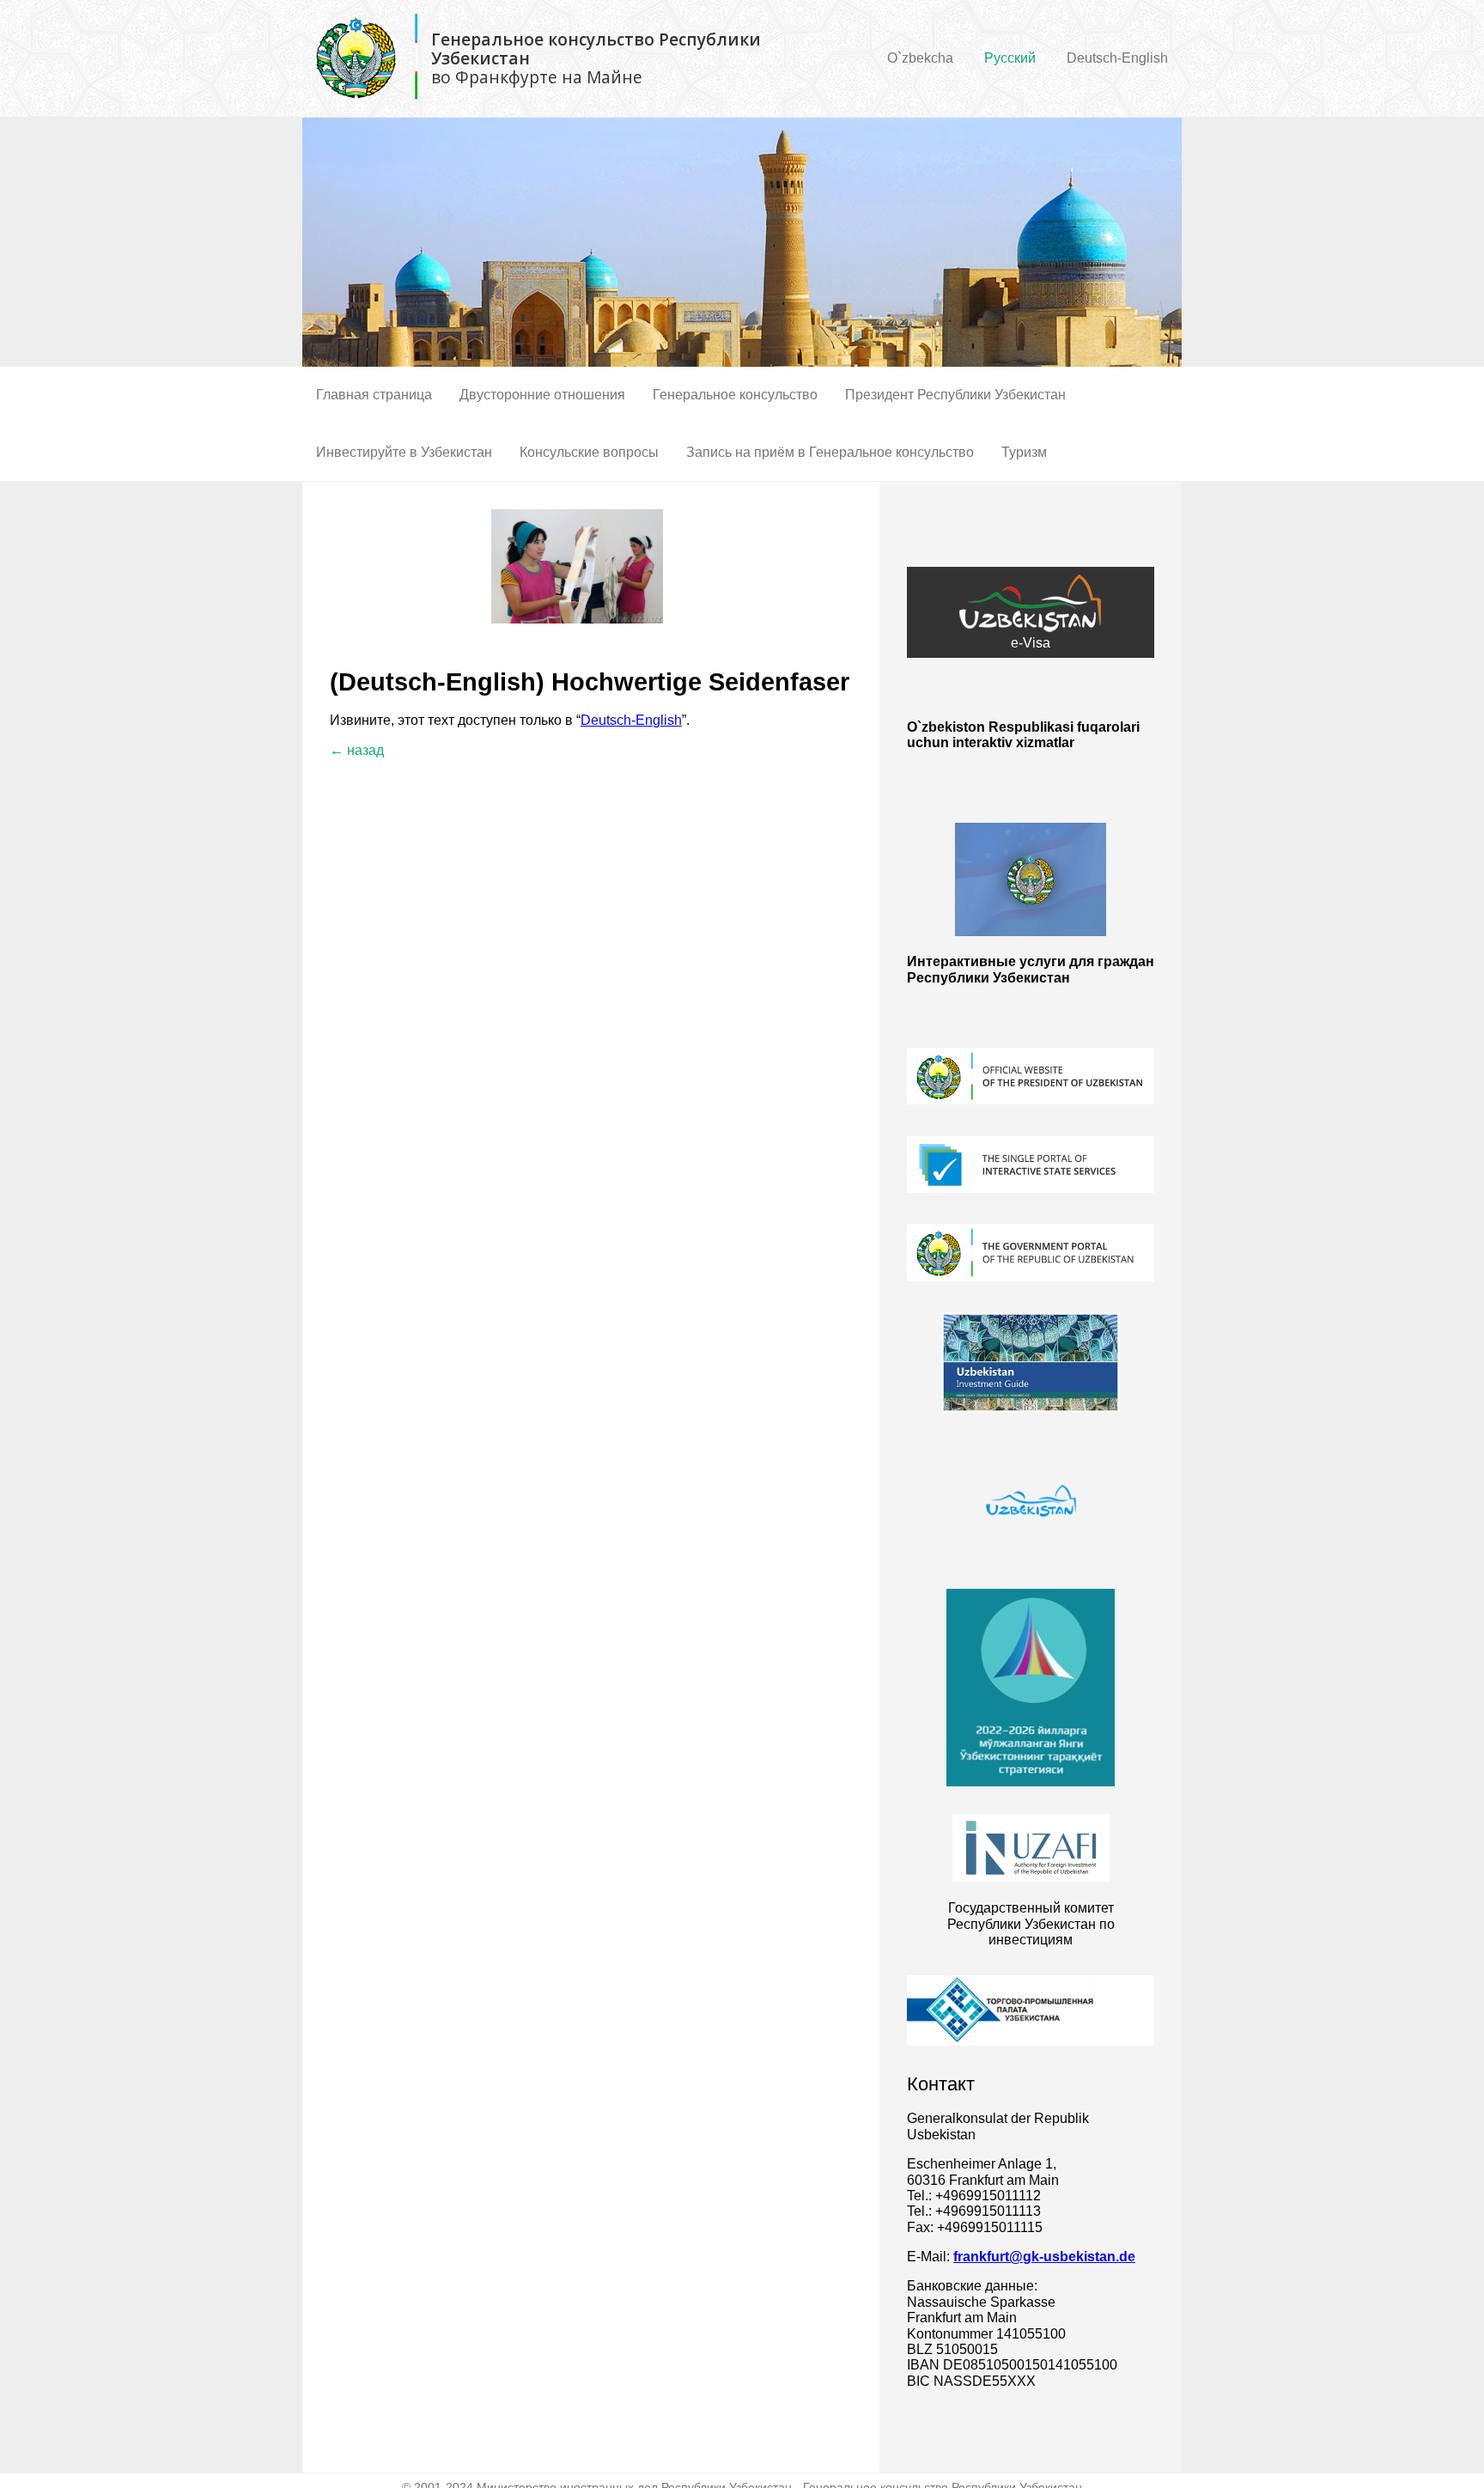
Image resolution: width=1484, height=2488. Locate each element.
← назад (357, 750)
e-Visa (1031, 643)
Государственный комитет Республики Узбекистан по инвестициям (1031, 1924)
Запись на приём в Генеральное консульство (830, 452)
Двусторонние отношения (542, 395)
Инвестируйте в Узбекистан (404, 452)
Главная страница (374, 395)
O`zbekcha (920, 58)
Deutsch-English (1117, 58)
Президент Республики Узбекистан (955, 395)
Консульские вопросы (589, 452)
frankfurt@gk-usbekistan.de (1044, 2257)
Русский (1010, 58)
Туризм (1024, 452)
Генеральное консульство (735, 395)
